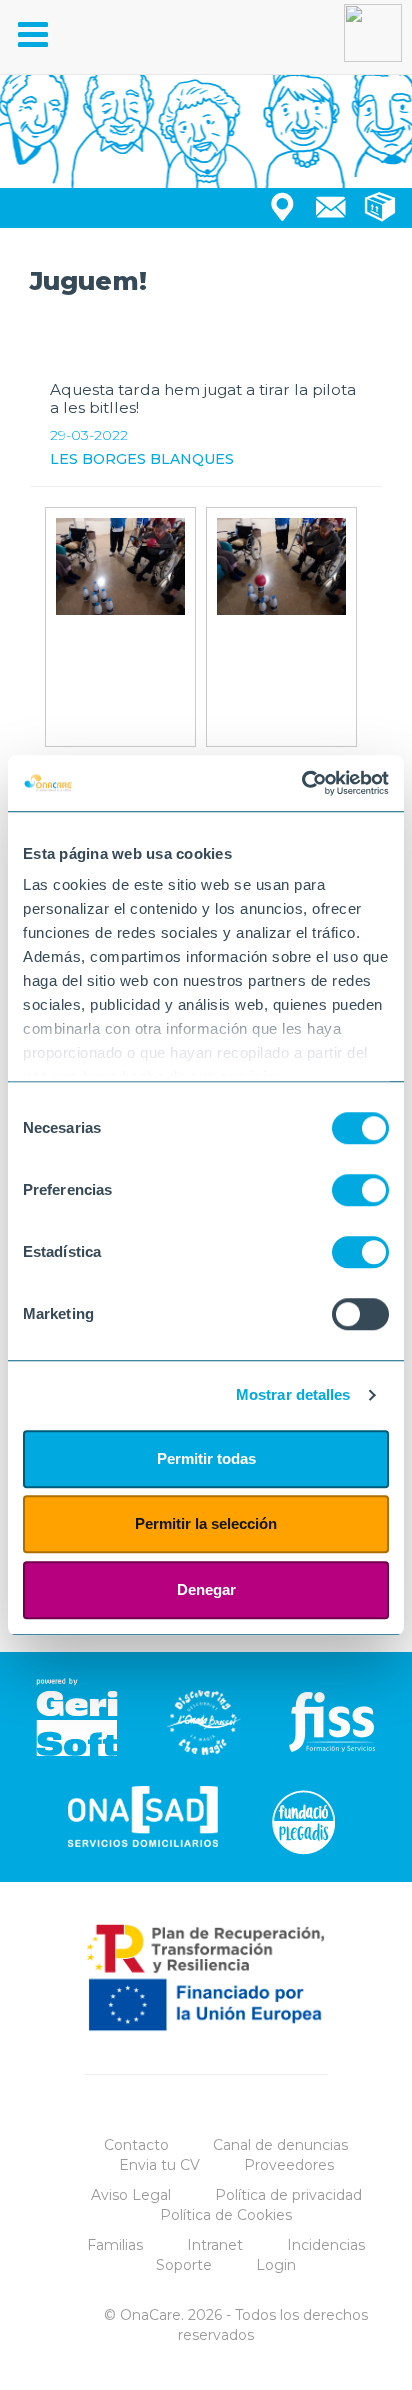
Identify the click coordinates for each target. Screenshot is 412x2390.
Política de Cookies (226, 2215)
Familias (115, 2245)
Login (276, 2265)
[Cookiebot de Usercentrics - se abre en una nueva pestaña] (301, 783)
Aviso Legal (131, 2195)
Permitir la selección (206, 1523)
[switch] (360, 1190)
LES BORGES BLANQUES (142, 459)
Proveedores (289, 2165)
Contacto (136, 2145)
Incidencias (326, 2245)
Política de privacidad (288, 2195)
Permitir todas (206, 1458)
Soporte (184, 2265)
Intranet (215, 2245)
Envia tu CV (159, 2165)
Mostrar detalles (293, 1394)
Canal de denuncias (280, 2145)
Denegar (206, 1589)
